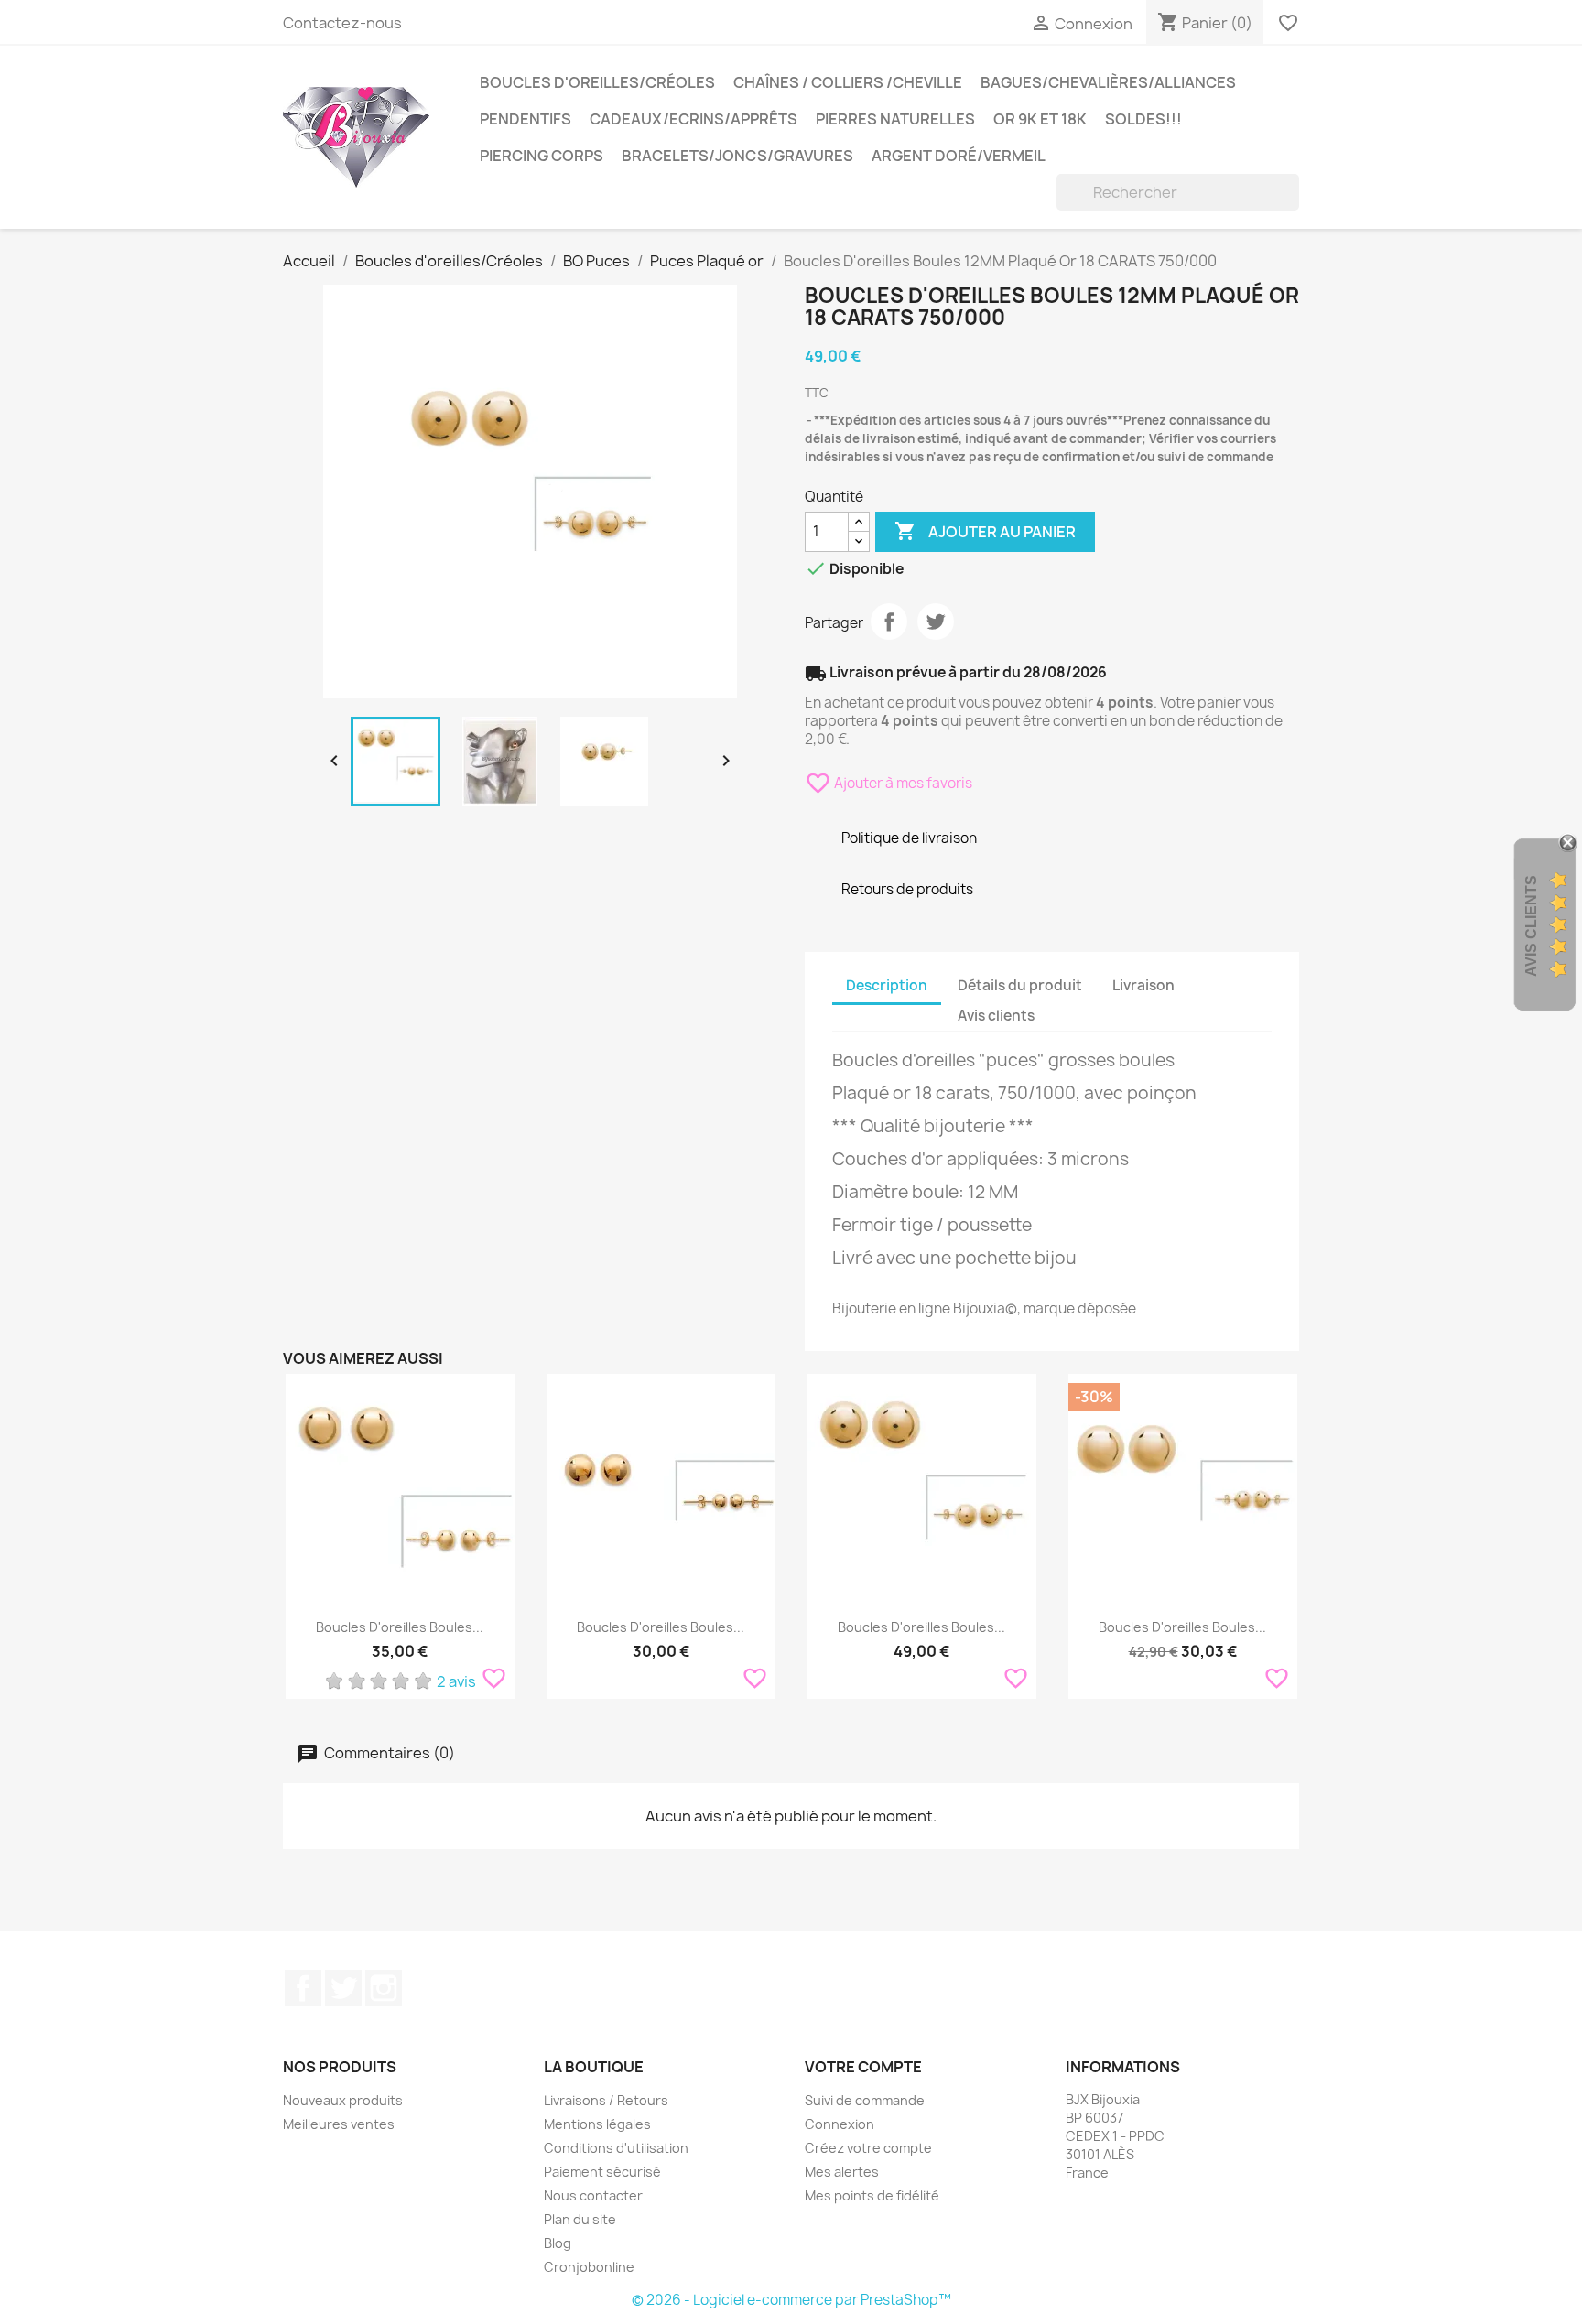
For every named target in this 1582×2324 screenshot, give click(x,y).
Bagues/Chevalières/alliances (1108, 82)
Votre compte (863, 2067)
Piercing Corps (542, 156)
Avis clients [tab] (996, 1016)
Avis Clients (1531, 925)
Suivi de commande (865, 2100)
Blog (558, 2243)
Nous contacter (593, 2195)
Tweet (936, 622)
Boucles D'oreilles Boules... (400, 1627)
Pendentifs (526, 119)
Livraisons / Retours (606, 2100)
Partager (889, 622)
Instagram (384, 1988)
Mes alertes (842, 2172)
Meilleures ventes (339, 2124)
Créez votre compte (868, 2148)
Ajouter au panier (985, 531)
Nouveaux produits (343, 2100)
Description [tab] (887, 985)
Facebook (303, 1988)
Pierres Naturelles (895, 119)
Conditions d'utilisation (616, 2148)
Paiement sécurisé (602, 2172)
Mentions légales (597, 2124)
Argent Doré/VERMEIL (959, 156)
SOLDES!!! (1143, 119)
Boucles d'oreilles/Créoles (597, 82)
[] (1292, 205)
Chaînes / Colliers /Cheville (848, 82)
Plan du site (580, 2219)
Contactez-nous (342, 23)
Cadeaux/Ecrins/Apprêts (693, 119)
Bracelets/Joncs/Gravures (737, 156)
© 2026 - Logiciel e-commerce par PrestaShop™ (791, 2300)
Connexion (840, 2124)
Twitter (343, 1988)
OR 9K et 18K (1040, 119)
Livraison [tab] (1143, 985)
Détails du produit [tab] (1020, 985)
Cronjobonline (589, 2267)
